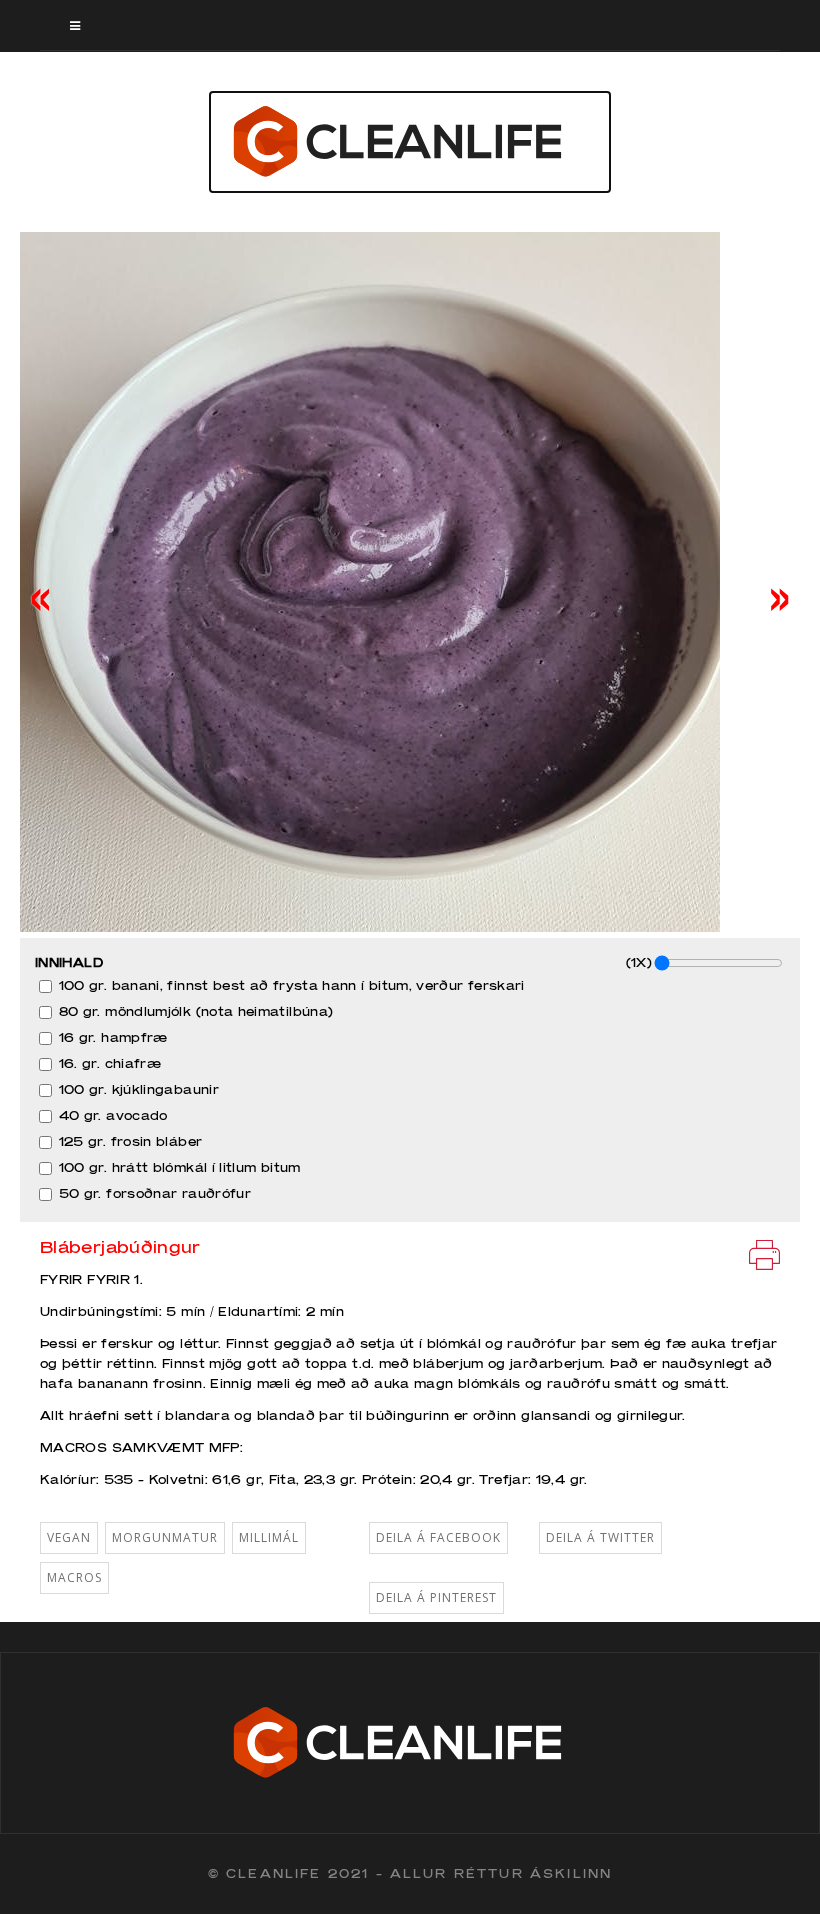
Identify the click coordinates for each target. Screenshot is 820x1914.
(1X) (639, 962)
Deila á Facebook (438, 1537)
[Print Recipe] (764, 1254)
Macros (74, 1577)
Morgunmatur (165, 1537)
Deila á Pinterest (436, 1597)
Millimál (269, 1537)
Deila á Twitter (600, 1537)
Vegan (69, 1537)
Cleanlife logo (410, 142)
